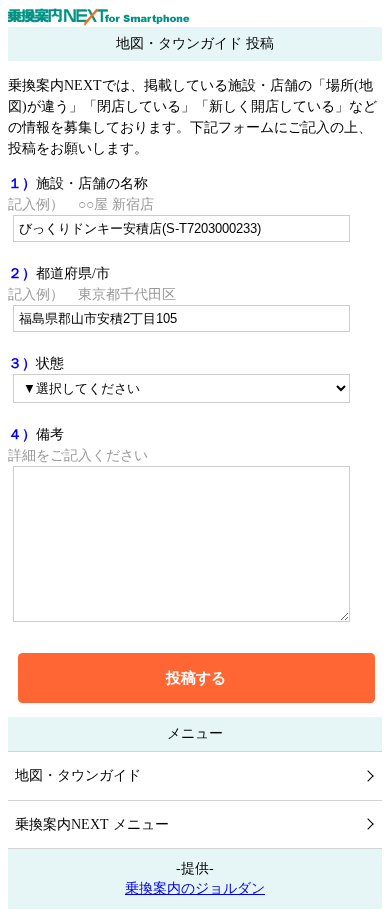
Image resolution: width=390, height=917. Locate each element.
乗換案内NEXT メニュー (92, 824)
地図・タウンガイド (78, 775)
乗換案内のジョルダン (195, 888)
